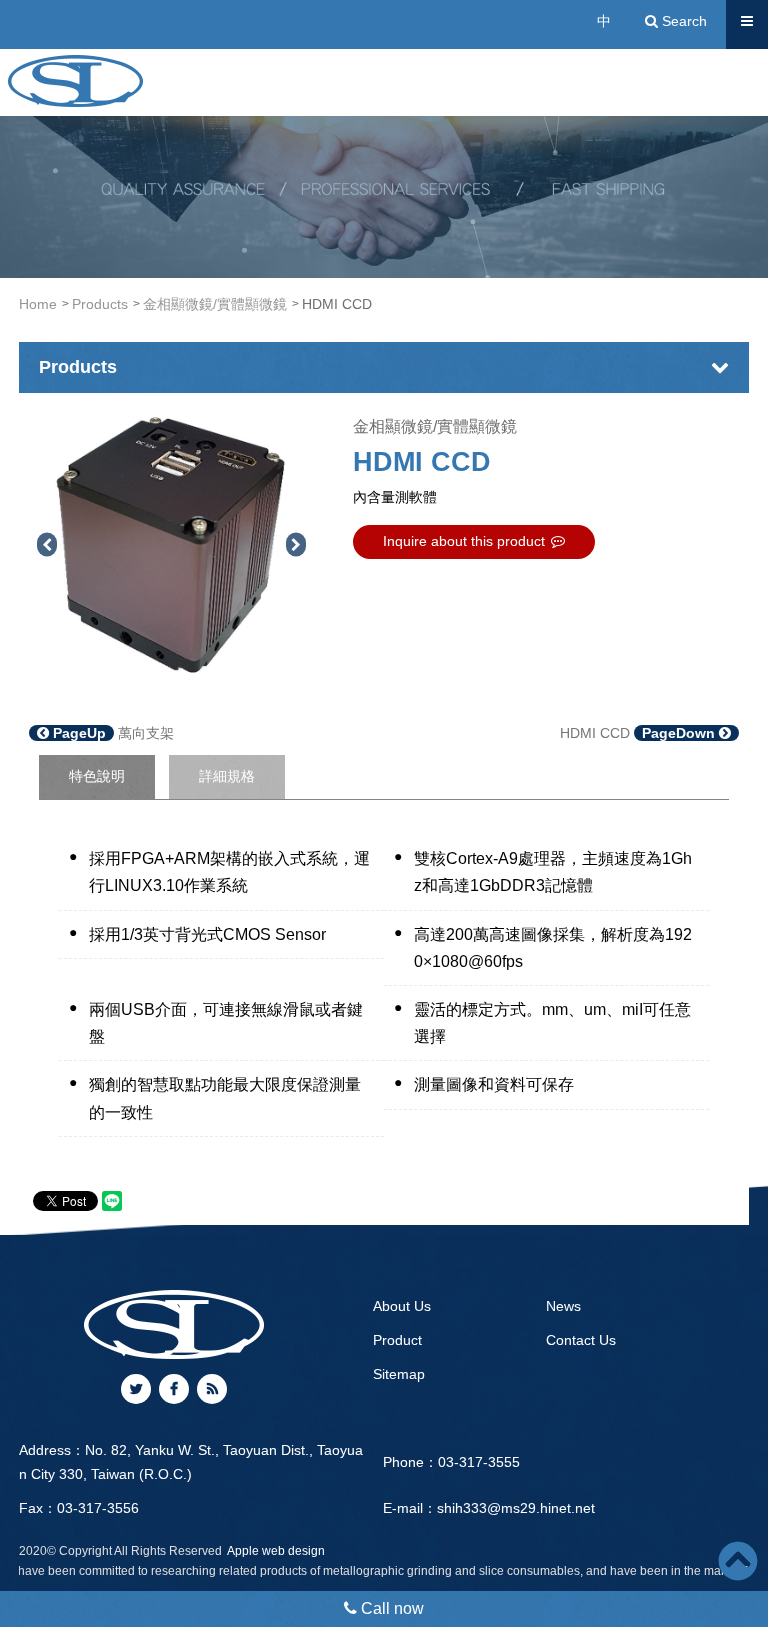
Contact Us (581, 1340)
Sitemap (399, 1374)
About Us (402, 1306)
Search (682, 21)
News (563, 1306)
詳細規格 (227, 776)
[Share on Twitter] (136, 1389)
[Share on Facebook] (174, 1389)
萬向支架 (111, 733)
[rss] (212, 1389)
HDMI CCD (639, 733)
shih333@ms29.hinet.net (516, 1508)
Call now (390, 1608)
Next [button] (295, 544)
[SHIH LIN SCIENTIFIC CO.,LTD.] (75, 81)
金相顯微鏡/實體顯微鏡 (215, 304)
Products (100, 304)
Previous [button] (46, 544)
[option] (171, 545)
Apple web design (276, 1551)
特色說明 (97, 776)
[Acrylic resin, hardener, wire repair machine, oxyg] (384, 189)
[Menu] (747, 21)
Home (38, 304)
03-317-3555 (479, 1462)
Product (397, 1340)
